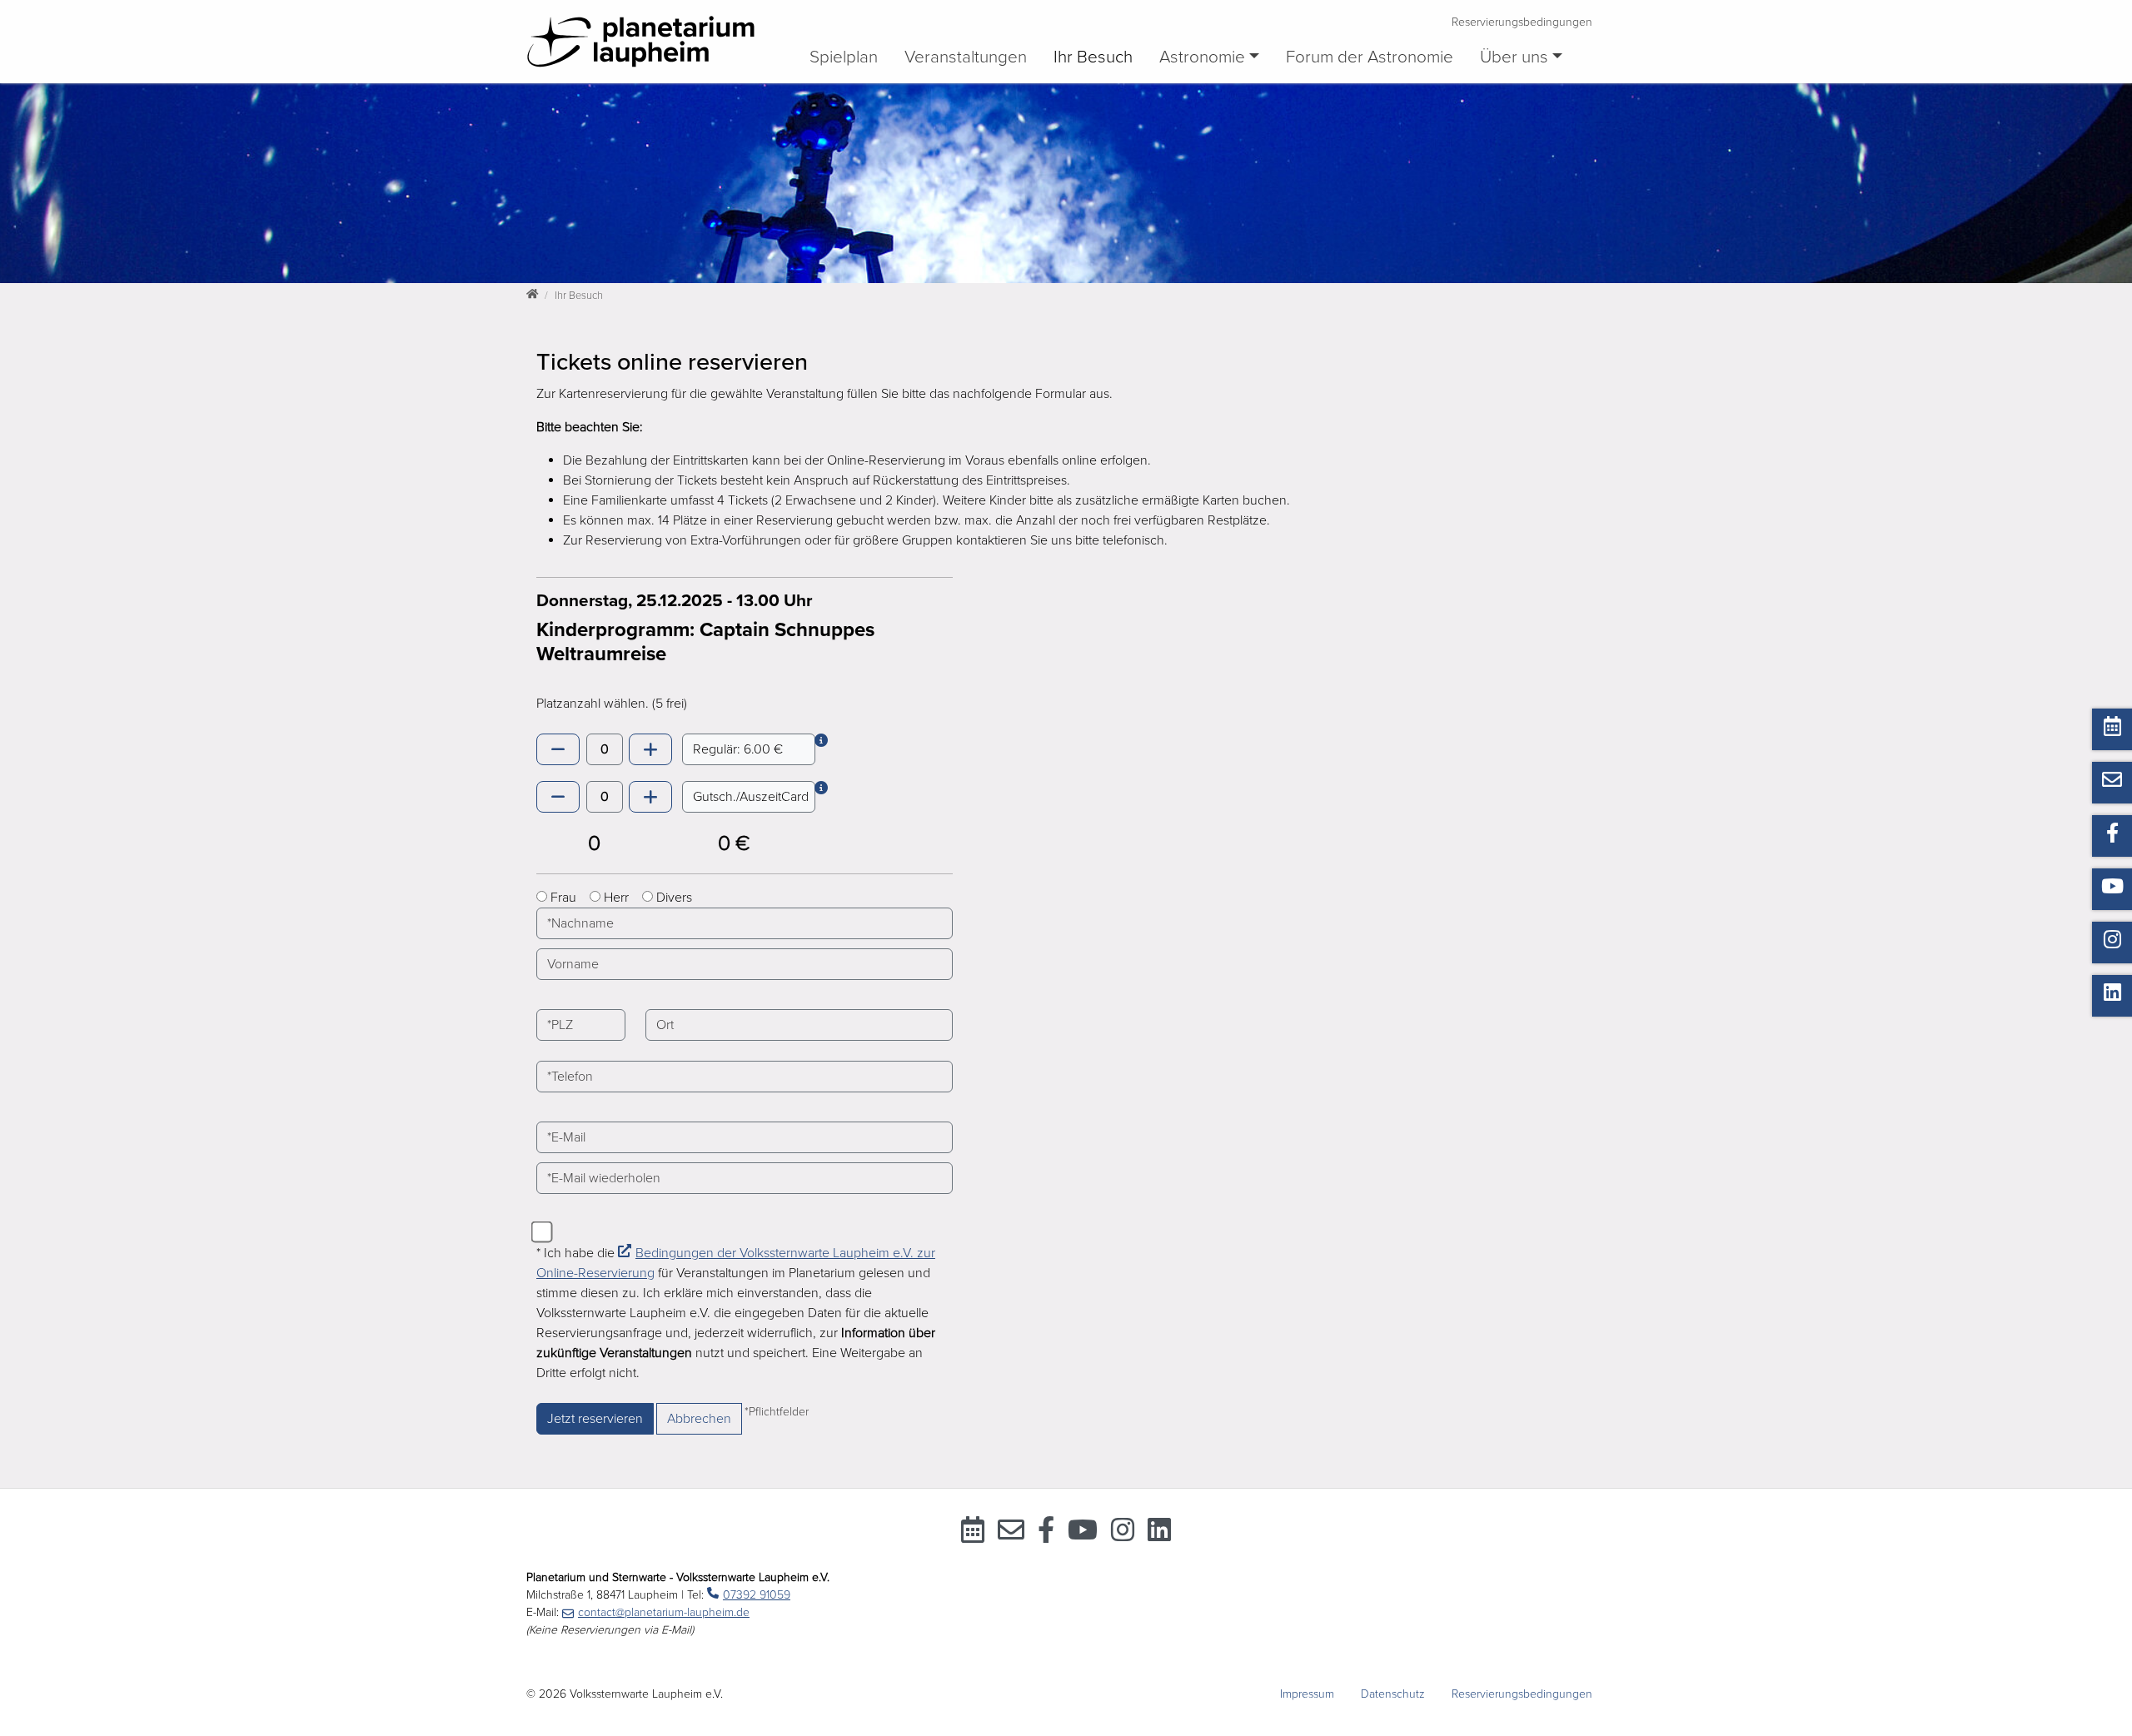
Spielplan (844, 57)
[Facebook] (1046, 1535)
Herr (616, 898)
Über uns (1514, 57)
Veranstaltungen (966, 57)
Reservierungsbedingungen (1522, 22)
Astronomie (1202, 57)
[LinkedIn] (1159, 1535)
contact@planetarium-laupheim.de (664, 1612)
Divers (674, 898)
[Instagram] (1123, 1535)
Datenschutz (1393, 1694)
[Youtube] (1083, 1535)
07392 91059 (757, 1595)
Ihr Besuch (1093, 57)
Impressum (1307, 1694)
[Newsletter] (1011, 1535)
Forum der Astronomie (1370, 57)
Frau (563, 898)
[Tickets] (973, 1535)
